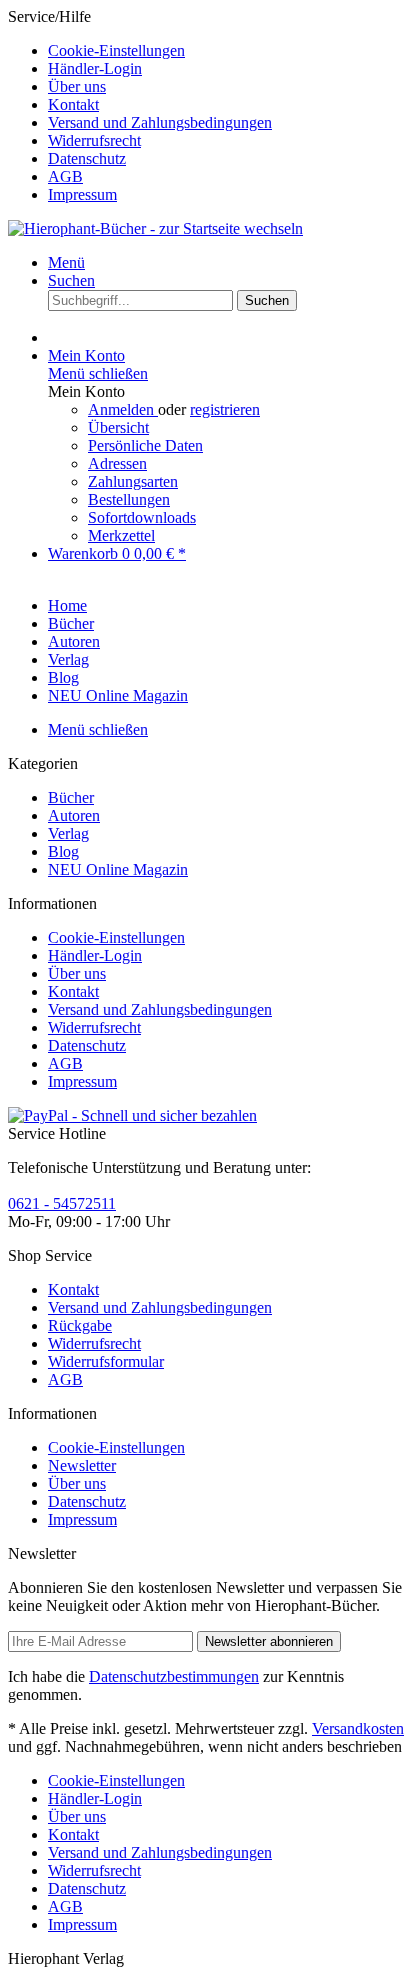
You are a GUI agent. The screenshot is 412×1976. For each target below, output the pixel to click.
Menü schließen (98, 373)
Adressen (117, 463)
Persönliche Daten (145, 445)
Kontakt (73, 104)
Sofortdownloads (142, 517)
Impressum (82, 194)
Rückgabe (80, 1325)
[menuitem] (226, 51)
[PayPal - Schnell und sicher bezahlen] (132, 1115)
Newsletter (82, 1465)
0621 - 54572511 (62, 1203)
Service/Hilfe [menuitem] (140, 105)
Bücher (71, 797)
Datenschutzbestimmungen (174, 1676)
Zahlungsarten (133, 481)
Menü (66, 262)
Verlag (68, 833)
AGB (65, 176)
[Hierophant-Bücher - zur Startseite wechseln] (155, 228)
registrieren (225, 409)
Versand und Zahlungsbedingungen (160, 122)
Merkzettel (121, 535)
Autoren (74, 815)
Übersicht (118, 427)
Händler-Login (95, 68)
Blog (63, 851)
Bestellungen (129, 499)
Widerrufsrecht (94, 140)
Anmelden (123, 409)
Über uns (77, 86)
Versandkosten (358, 1728)
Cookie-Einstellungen (116, 50)
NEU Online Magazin (118, 869)
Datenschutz (87, 158)
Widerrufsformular (106, 1361)
